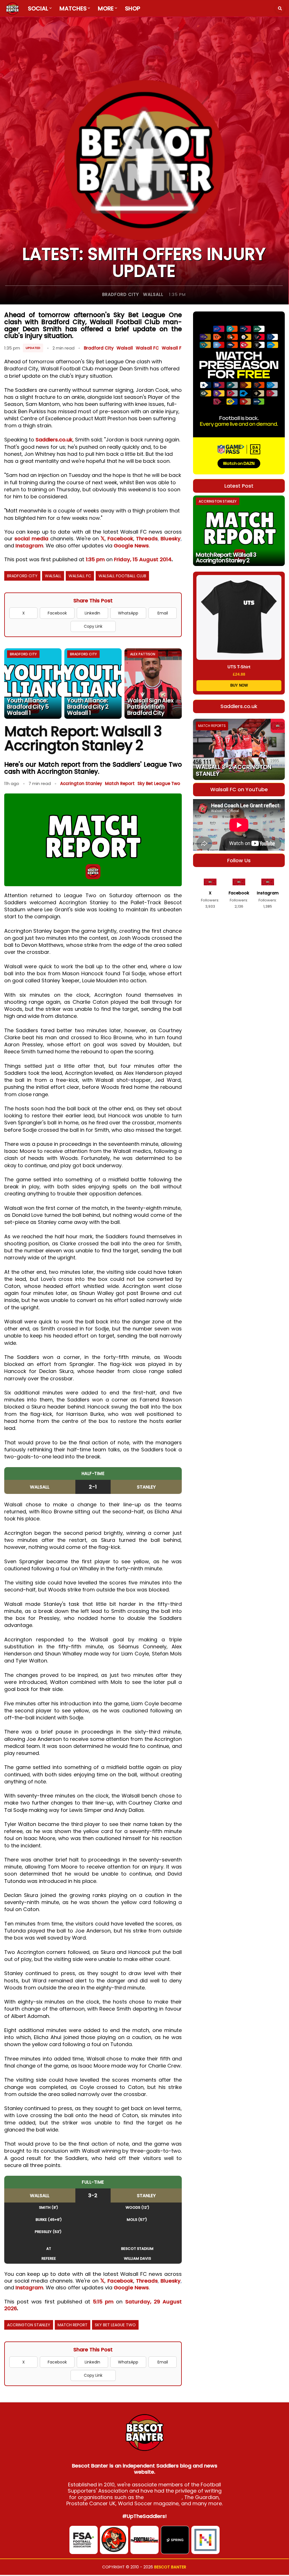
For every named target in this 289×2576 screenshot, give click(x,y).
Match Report (120, 783)
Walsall (153, 294)
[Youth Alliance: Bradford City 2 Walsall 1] (93, 684)
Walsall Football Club (122, 576)
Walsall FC (147, 348)
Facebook (120, 539)
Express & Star (163, 2497)
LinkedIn (92, 613)
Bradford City (121, 294)
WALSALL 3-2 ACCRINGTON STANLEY (234, 770)
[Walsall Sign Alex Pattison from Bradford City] (153, 684)
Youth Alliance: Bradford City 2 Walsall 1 (88, 707)
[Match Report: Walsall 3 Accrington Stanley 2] (239, 531)
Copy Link (93, 626)
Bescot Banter (170, 2567)
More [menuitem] (106, 8)
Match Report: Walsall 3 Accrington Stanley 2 (226, 558)
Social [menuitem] (38, 8)
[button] (280, 8)
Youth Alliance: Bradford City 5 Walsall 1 (28, 707)
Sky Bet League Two (159, 783)
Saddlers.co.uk (54, 440)
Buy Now (239, 685)
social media (31, 539)
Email (163, 613)
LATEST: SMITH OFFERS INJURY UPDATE (144, 262)
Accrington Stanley (81, 783)
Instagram (29, 546)
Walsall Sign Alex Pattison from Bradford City (150, 707)
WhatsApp (128, 613)
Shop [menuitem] (133, 8)
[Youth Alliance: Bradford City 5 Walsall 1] (33, 684)
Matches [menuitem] (73, 8)
